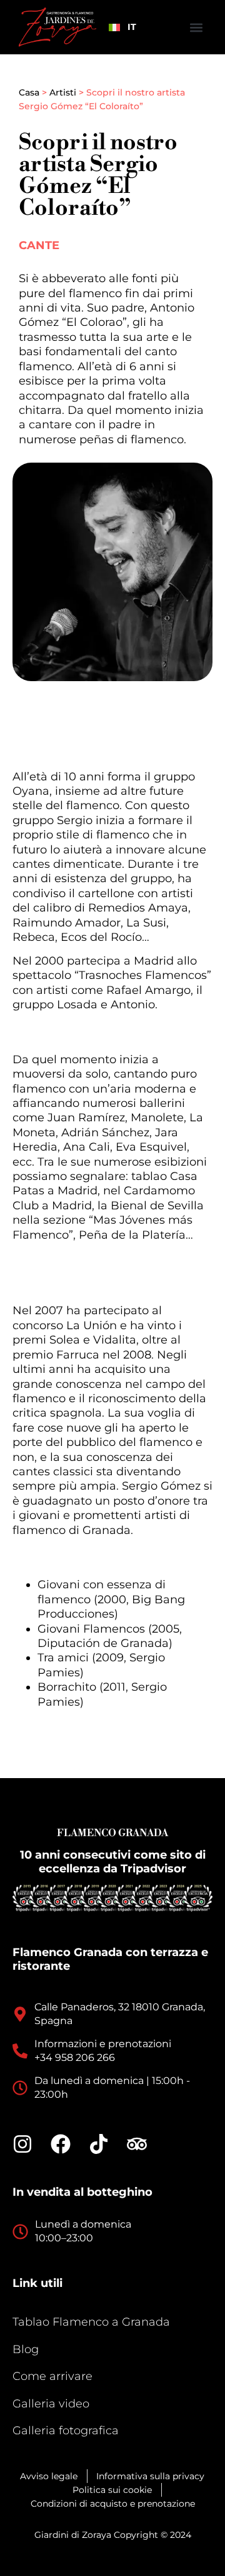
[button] (196, 27)
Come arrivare (52, 2376)
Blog (26, 2349)
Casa (29, 92)
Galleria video (51, 2404)
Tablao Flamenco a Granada (91, 2322)
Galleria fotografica (66, 2431)
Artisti (63, 92)
